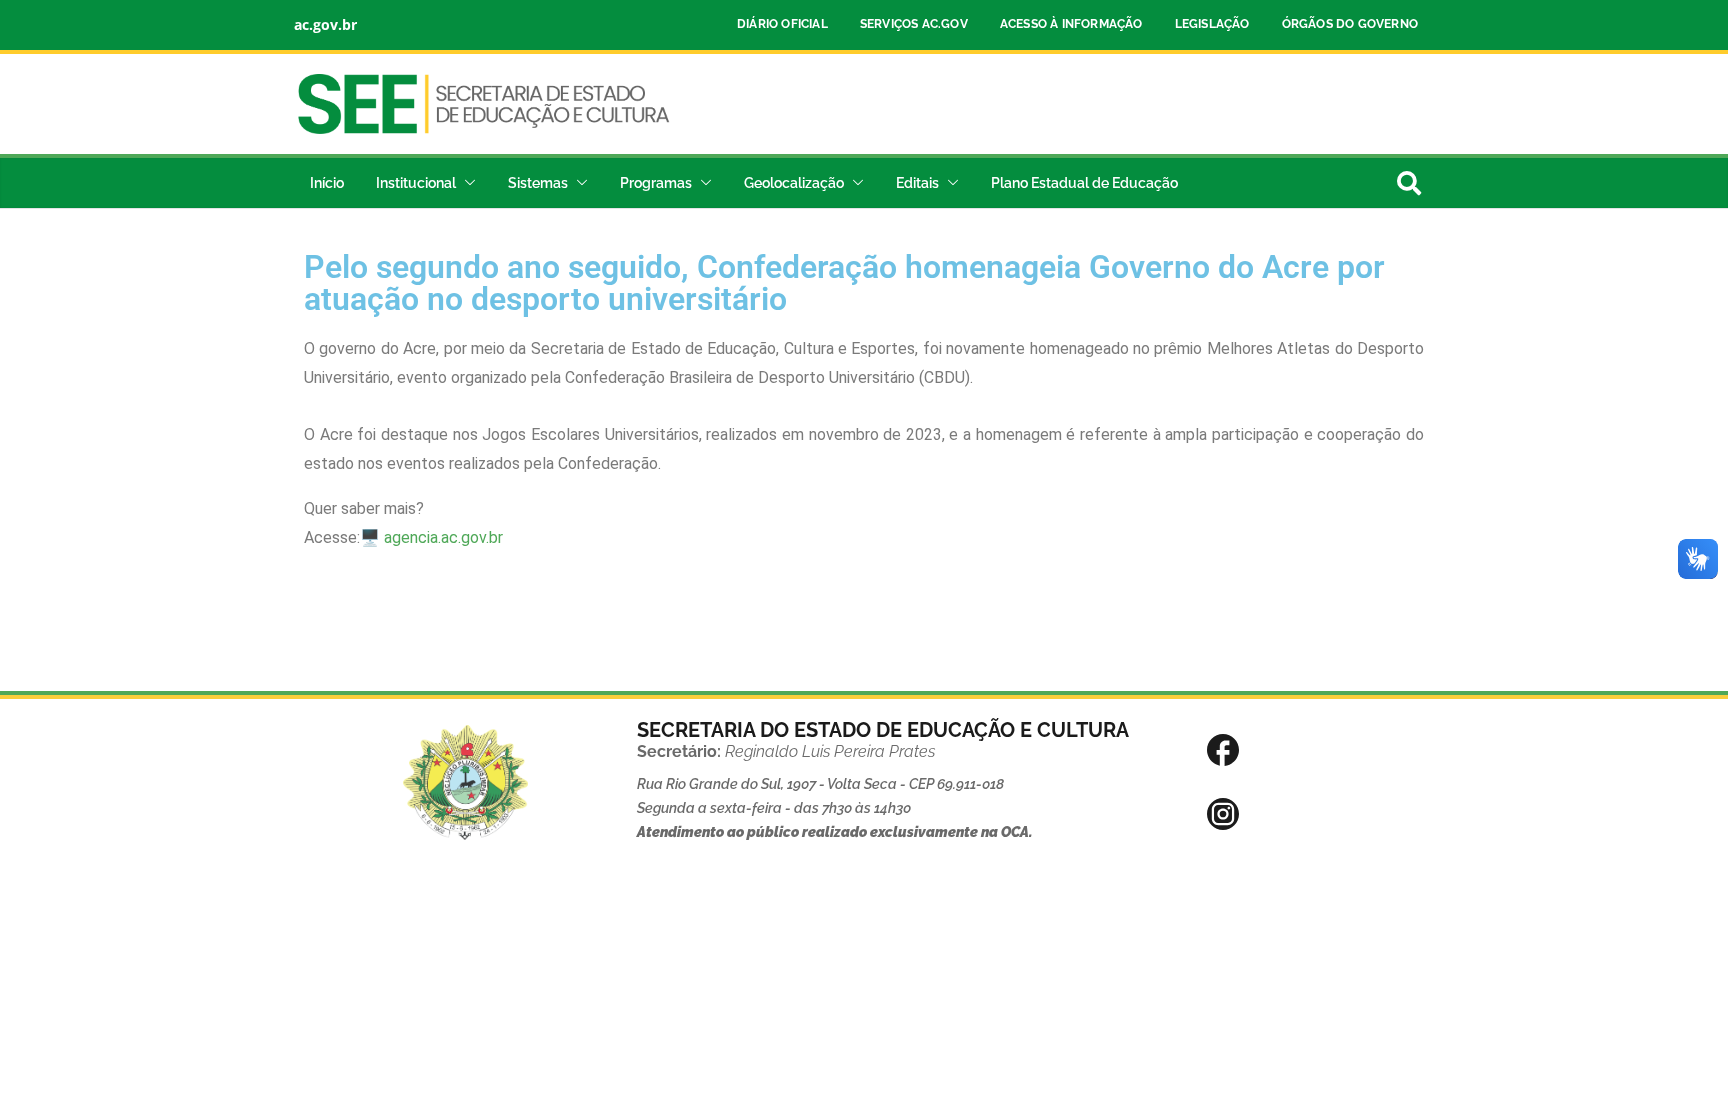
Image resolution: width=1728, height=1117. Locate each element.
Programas (656, 183)
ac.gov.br (325, 24)
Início (327, 183)
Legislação (1212, 24)
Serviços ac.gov (914, 24)
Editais (917, 183)
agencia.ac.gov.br (443, 537)
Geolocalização (794, 183)
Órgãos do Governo (1350, 24)
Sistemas (538, 183)
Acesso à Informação (1071, 24)
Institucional (416, 183)
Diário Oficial (782, 24)
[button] (466, 183)
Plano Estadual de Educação (1084, 183)
